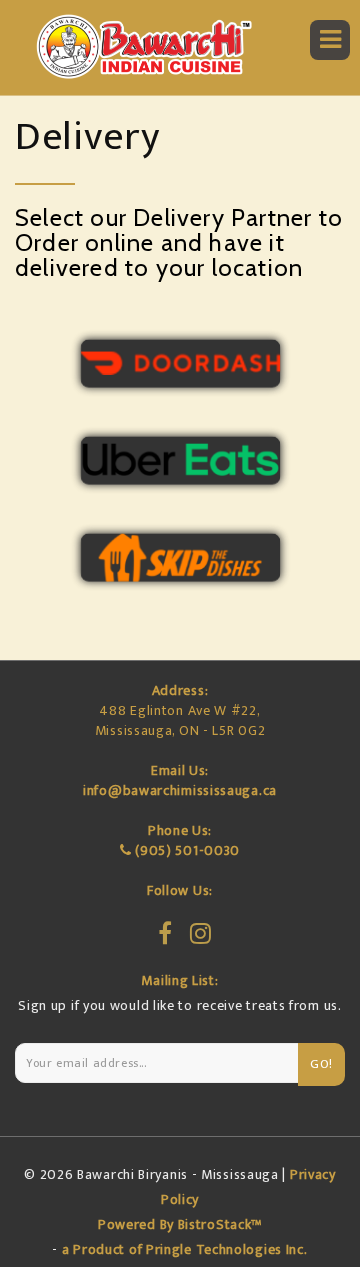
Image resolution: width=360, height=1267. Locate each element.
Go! (321, 1064)
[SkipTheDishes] (180, 557)
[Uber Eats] (180, 460)
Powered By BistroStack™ (180, 1224)
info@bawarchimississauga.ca (180, 790)
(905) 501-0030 (187, 850)
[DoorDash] (180, 363)
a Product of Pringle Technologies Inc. (185, 1249)
